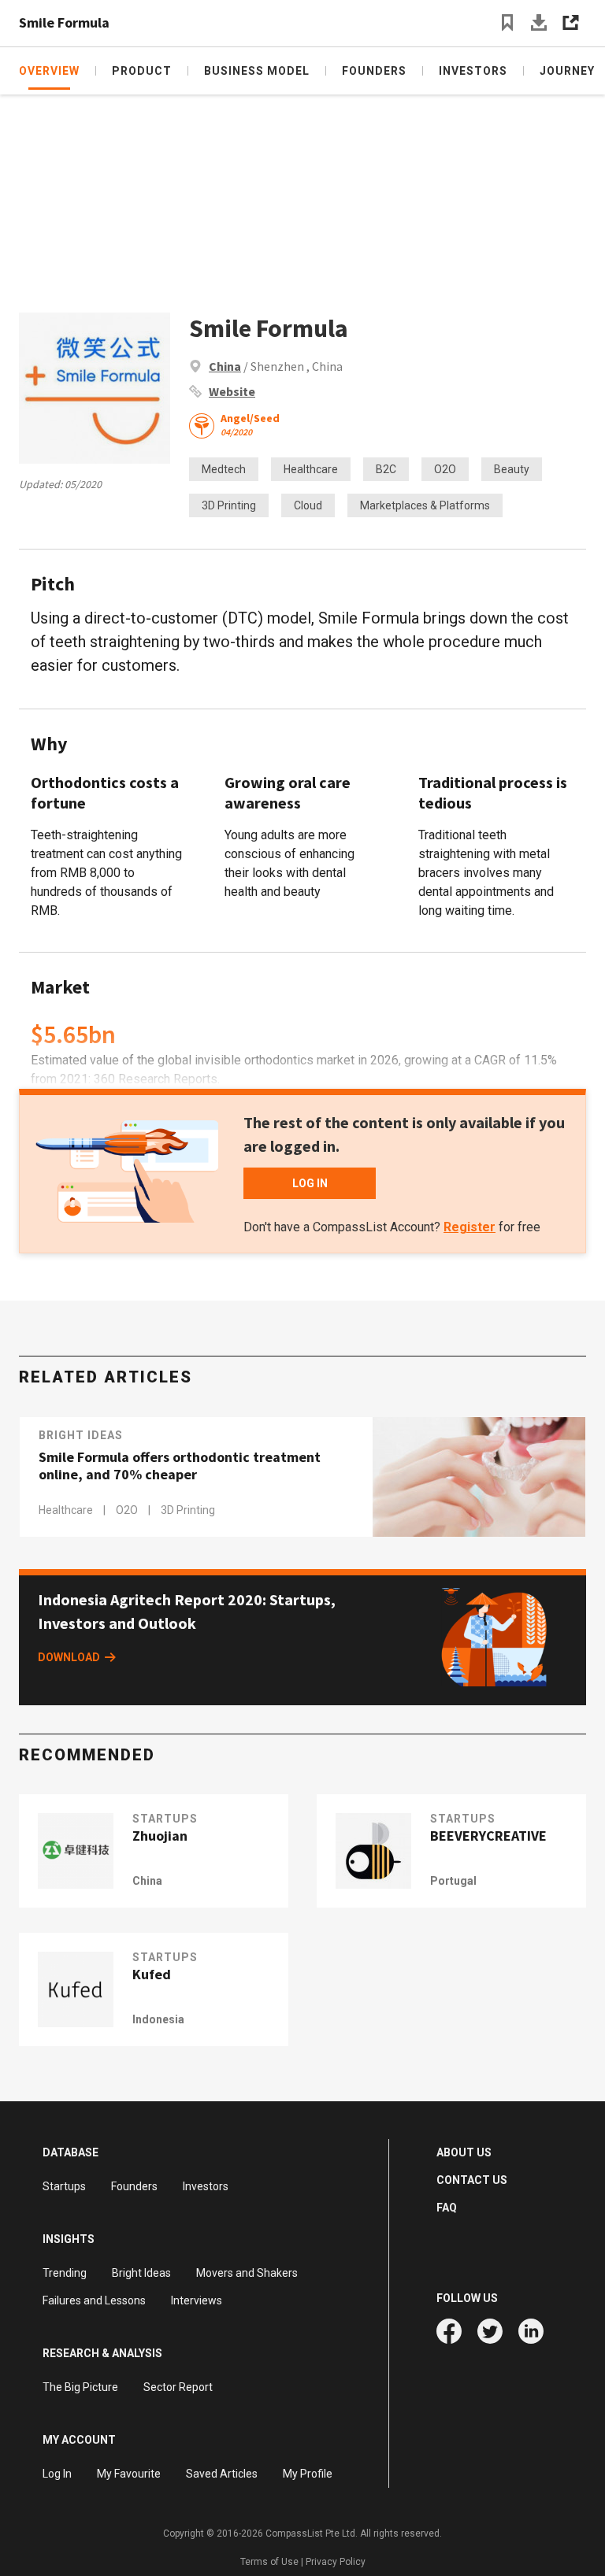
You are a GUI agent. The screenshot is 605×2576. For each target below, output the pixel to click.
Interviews (197, 2300)
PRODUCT (142, 71)
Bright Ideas (81, 1435)
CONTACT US (472, 2180)
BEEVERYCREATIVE (488, 1836)
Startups (64, 2186)
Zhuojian (160, 1836)
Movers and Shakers (247, 2273)
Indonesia (158, 2019)
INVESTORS (473, 71)
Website (232, 391)
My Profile (308, 2474)
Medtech (224, 469)
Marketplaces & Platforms (425, 505)
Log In (57, 2474)
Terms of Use (269, 2562)
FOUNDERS (374, 71)
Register (470, 1227)
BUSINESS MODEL (257, 71)
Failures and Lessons (94, 2300)
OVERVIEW (49, 71)
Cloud (308, 505)
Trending (65, 2273)
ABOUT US (464, 2152)
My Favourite (129, 2474)
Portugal (453, 1881)
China (225, 366)
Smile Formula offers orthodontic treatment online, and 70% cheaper (180, 1466)
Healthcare (311, 469)
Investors (206, 2186)
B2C (386, 469)
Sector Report (178, 2387)
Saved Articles (222, 2474)
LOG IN (310, 1183)
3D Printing (229, 505)
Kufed (152, 1975)
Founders (134, 2186)
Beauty (512, 469)
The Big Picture (80, 2387)
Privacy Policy (336, 2562)
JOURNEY (567, 71)
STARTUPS (165, 1819)
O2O (445, 469)
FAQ (447, 2208)
